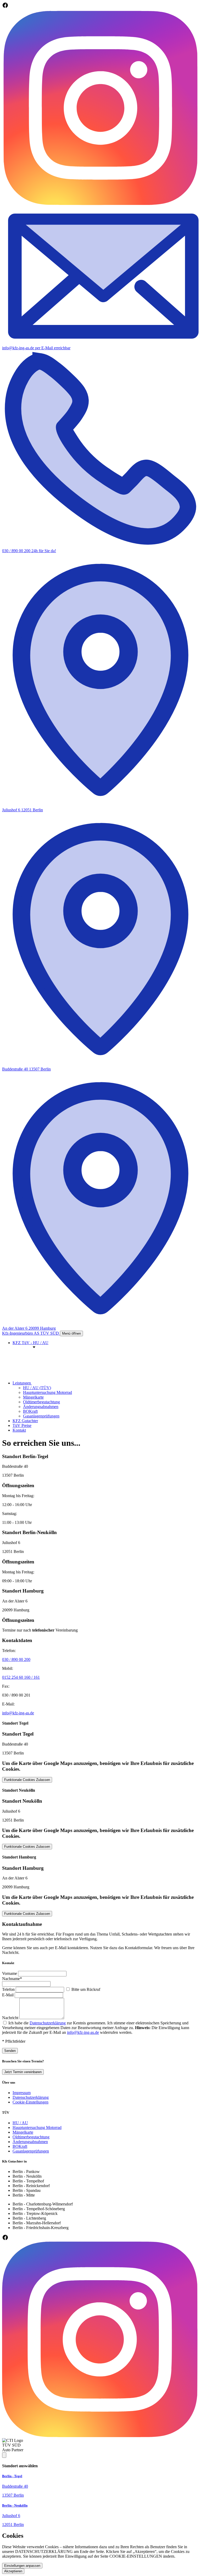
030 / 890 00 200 (16, 1659)
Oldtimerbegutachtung (41, 1402)
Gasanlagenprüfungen (41, 1416)
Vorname (10, 1973)
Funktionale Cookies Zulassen (27, 1780)
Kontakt (19, 1430)
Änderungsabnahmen (41, 1407)
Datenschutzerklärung (48, 2023)
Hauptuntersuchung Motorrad (48, 1392)
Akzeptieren (13, 2571)
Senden (10, 2051)
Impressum (22, 2093)
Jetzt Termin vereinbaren (23, 2072)
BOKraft (30, 1411)
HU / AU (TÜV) (37, 1388)
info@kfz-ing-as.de (18, 1713)
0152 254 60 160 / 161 (21, 1677)
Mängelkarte (33, 1397)
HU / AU (20, 2123)
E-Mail (8, 1995)
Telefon (8, 1989)
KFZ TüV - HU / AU (30, 1343)
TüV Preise (22, 1425)
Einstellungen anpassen (22, 2566)
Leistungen (22, 1383)
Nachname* (12, 1979)
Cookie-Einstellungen (30, 2102)
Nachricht (10, 2018)
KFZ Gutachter (25, 1421)
